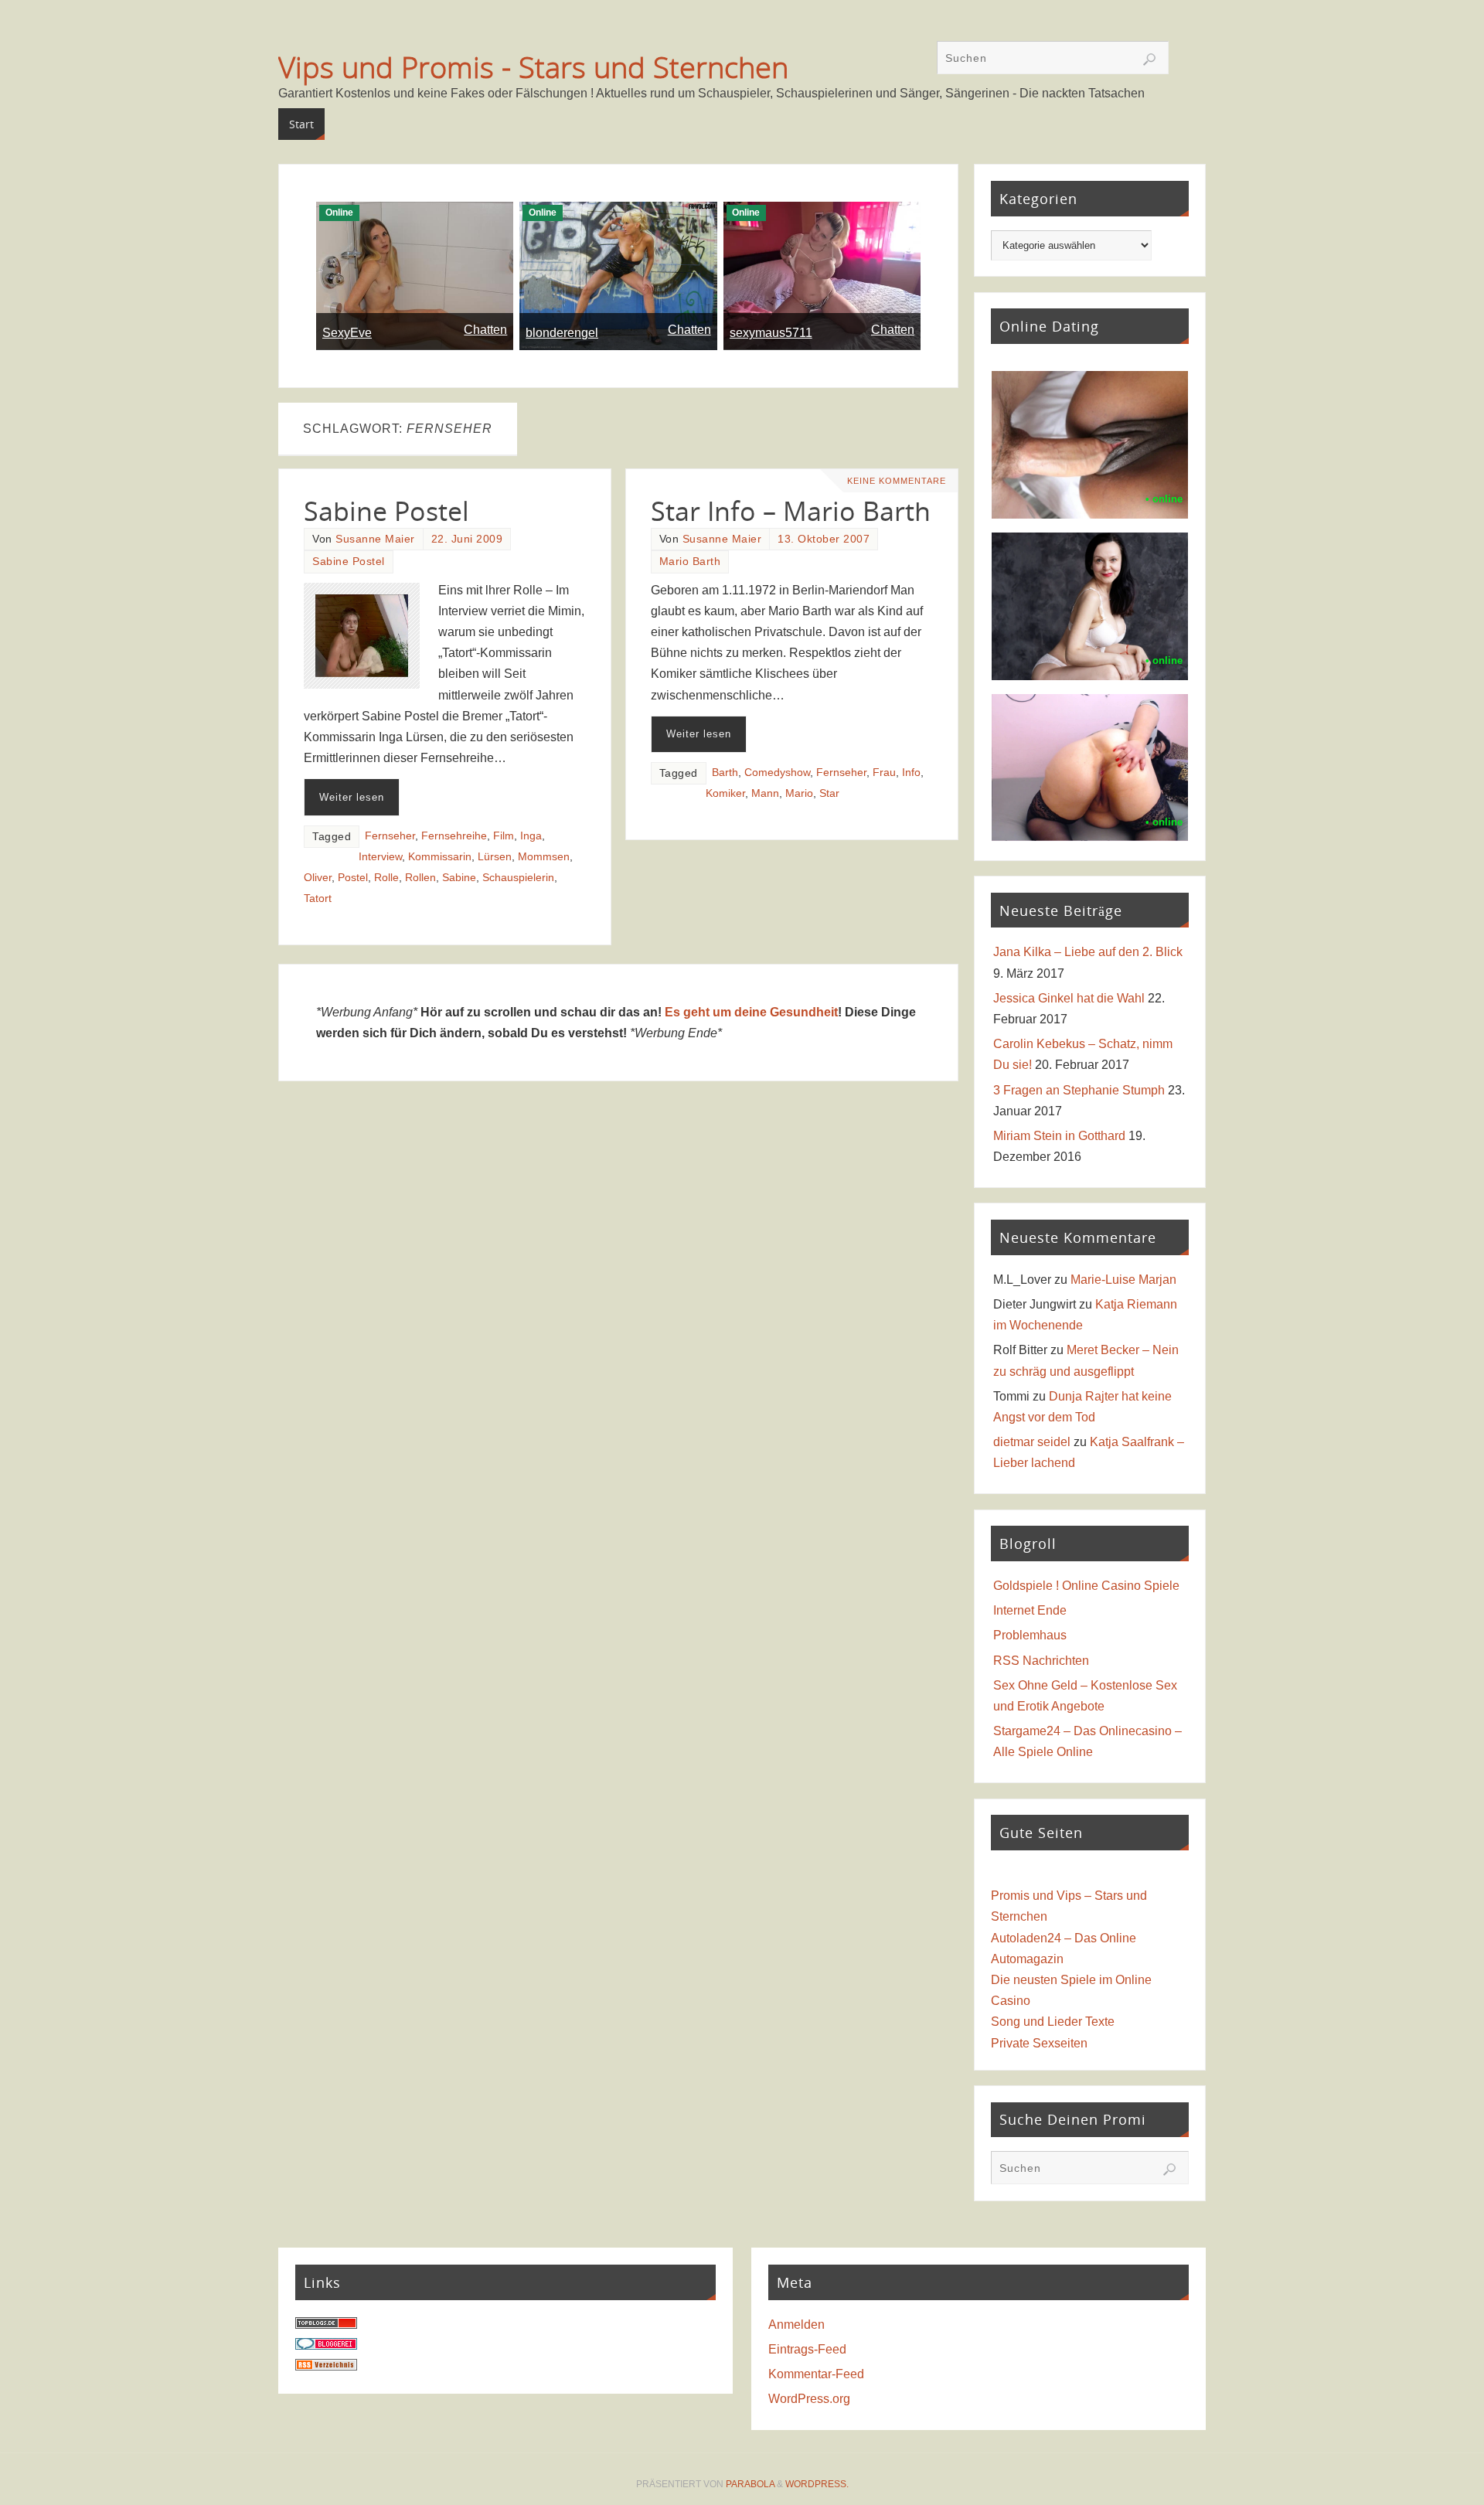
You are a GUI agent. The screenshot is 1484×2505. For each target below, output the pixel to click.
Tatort (318, 899)
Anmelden (796, 2325)
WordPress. (817, 2484)
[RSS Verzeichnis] (326, 2366)
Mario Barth (690, 562)
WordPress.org (809, 2399)
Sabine (459, 878)
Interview (380, 857)
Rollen (420, 878)
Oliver (318, 878)
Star (829, 793)
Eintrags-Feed (807, 2349)
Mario (799, 793)
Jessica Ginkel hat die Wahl (1069, 998)
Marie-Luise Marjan (1123, 1280)
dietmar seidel (1032, 1442)
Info (911, 773)
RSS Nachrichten (1041, 1661)
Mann (765, 793)
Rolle (386, 878)
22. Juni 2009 (467, 539)
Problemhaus (1030, 1635)
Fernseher (390, 836)
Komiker (725, 793)
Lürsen (495, 857)
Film (504, 836)
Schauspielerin (518, 878)
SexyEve (347, 333)
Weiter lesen (352, 797)
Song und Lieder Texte (1053, 2022)
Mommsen (544, 857)
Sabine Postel (386, 511)
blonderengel (562, 333)
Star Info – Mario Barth (791, 511)
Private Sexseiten (1039, 2043)
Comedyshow (777, 773)
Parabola (750, 2484)
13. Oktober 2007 (824, 539)
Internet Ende (1030, 1610)
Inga (531, 836)
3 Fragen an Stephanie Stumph (1079, 1090)
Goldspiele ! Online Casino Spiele (1086, 1586)
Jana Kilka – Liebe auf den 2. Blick (1088, 952)
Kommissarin (440, 857)
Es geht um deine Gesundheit (751, 1012)
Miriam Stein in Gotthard (1059, 1136)
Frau (884, 773)
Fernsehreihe (454, 836)
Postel (353, 878)
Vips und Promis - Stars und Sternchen (533, 66)
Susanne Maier (375, 539)
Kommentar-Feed (816, 2374)
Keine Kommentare (897, 481)
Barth (725, 773)
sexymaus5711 (771, 333)
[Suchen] (1149, 60)
